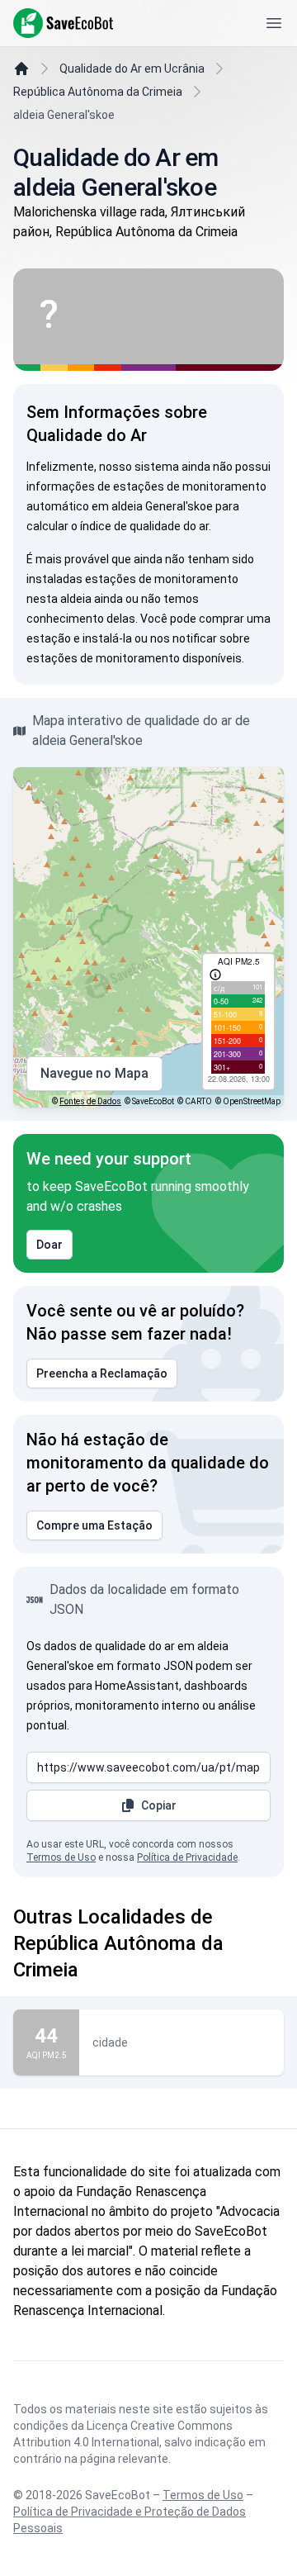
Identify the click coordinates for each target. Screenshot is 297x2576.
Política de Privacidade (187, 1857)
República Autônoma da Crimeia (98, 92)
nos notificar (184, 638)
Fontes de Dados (90, 1101)
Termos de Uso (61, 1857)
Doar (49, 1245)
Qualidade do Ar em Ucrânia (132, 69)
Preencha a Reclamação (102, 1373)
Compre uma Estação (94, 1525)
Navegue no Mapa (94, 1073)
